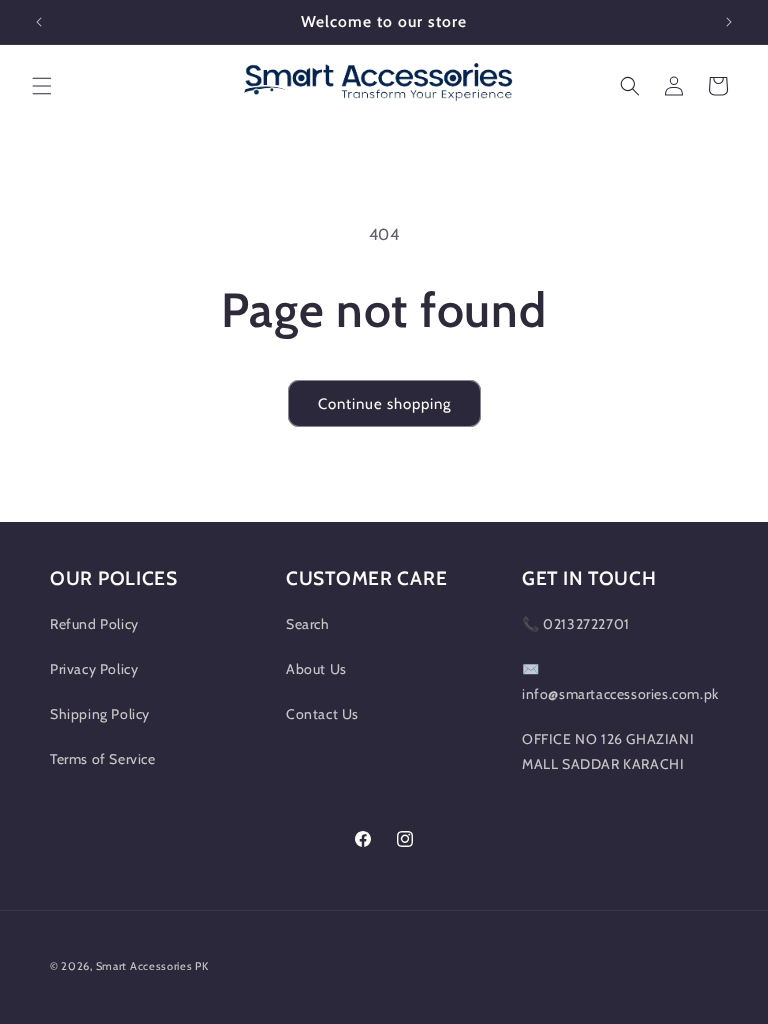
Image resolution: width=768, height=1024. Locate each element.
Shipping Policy (100, 714)
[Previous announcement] (39, 22)
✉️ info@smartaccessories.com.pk (620, 681)
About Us (316, 669)
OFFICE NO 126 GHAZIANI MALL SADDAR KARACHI (608, 751)
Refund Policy (94, 624)
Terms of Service (103, 759)
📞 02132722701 (576, 624)
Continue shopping (384, 404)
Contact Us (322, 714)
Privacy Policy (94, 669)
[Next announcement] (729, 22)
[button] (42, 86)
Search (308, 624)
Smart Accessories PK (152, 966)
